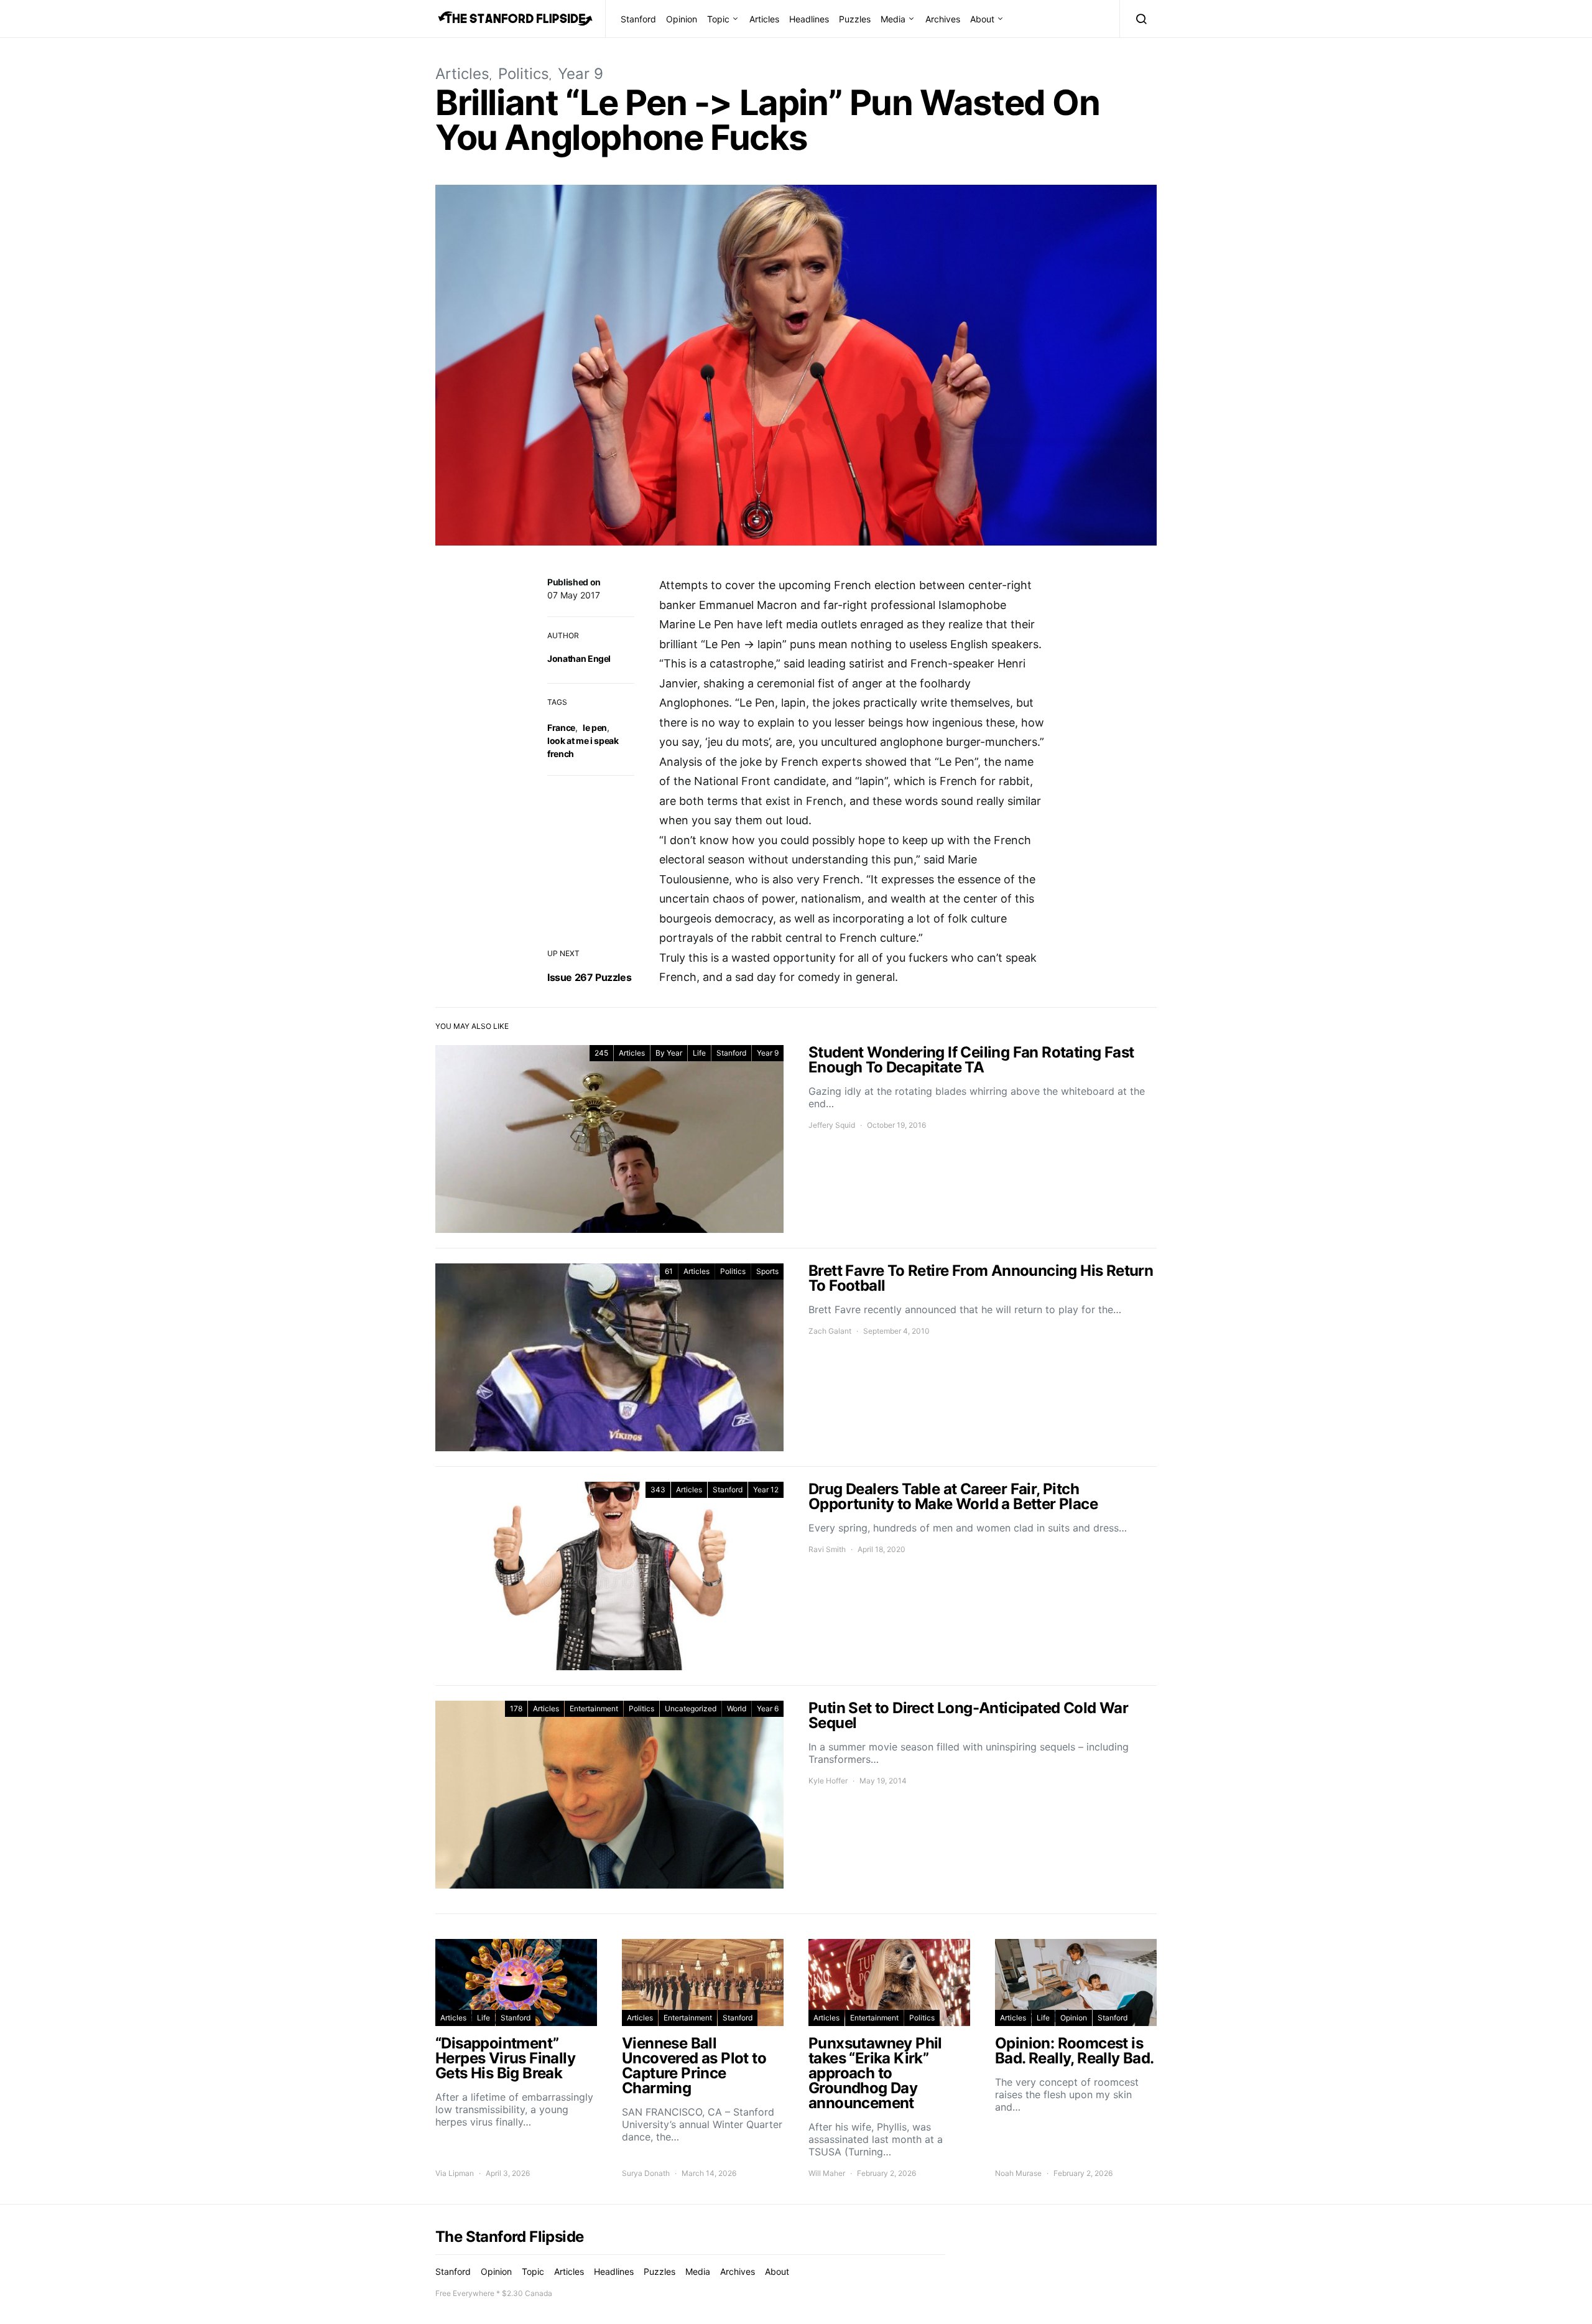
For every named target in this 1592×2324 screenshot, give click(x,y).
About (982, 19)
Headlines (809, 19)
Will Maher (827, 2173)
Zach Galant (830, 1331)
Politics (524, 74)
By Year (669, 1053)
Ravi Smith (827, 1549)
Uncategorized (691, 1708)
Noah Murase (1018, 2173)
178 (516, 1708)
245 (601, 1053)
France (561, 727)
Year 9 (581, 74)
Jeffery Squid (832, 1125)
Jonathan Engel (579, 658)
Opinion (682, 19)
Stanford (638, 19)
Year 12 (766, 1490)
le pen (595, 727)
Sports (767, 1271)
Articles (764, 19)
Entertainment (594, 1708)
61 (669, 1271)
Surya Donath (646, 2173)
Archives (943, 19)
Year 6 (768, 1708)
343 (658, 1490)
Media (893, 19)
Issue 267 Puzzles (589, 977)
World (737, 1708)
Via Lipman (455, 2173)
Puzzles (855, 19)
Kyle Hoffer (828, 1781)
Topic (718, 19)
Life (699, 1053)
